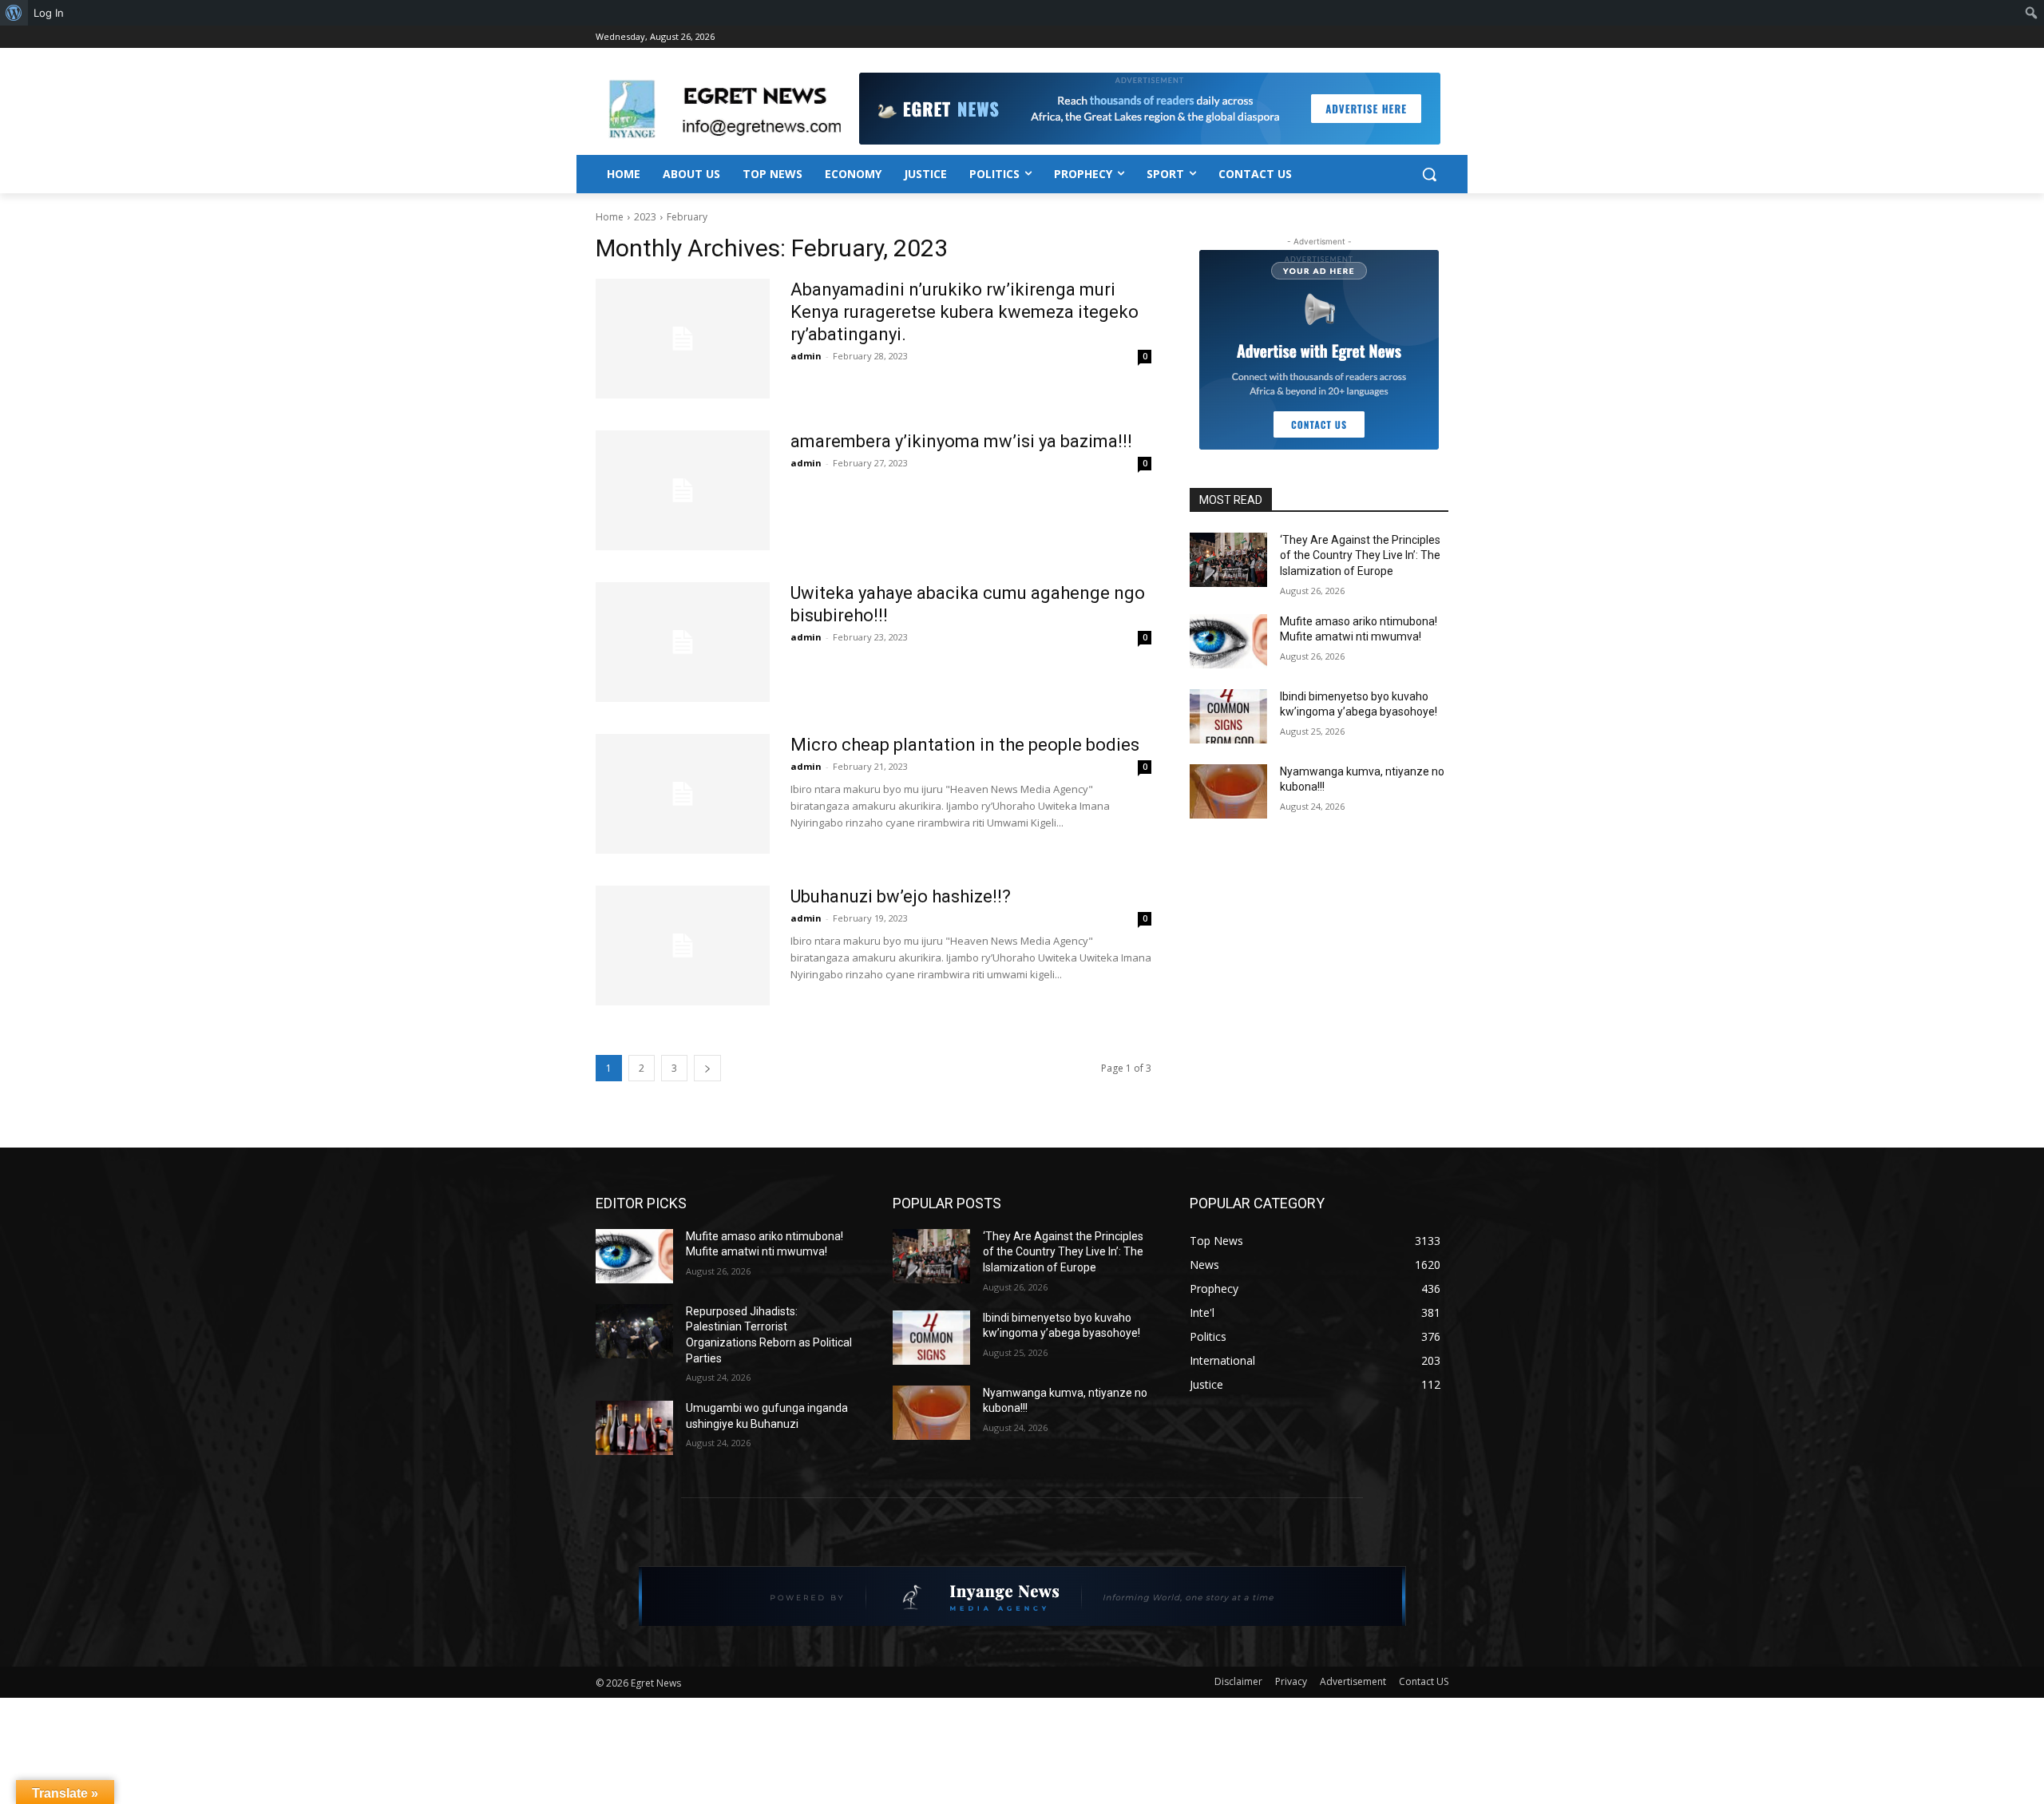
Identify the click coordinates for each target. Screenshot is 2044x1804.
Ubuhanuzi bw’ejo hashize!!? (901, 896)
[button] (1429, 174)
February (687, 217)
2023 (645, 217)
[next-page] (707, 1068)
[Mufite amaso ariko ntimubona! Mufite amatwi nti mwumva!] (1228, 641)
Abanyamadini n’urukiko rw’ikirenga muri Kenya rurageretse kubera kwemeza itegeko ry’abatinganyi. (965, 312)
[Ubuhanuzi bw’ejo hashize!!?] (683, 946)
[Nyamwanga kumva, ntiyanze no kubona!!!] (1228, 791)
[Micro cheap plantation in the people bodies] (683, 794)
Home (610, 217)
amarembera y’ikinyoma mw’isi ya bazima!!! (961, 441)
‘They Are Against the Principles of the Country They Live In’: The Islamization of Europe (1360, 555)
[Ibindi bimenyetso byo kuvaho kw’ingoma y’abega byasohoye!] (1228, 716)
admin (806, 356)
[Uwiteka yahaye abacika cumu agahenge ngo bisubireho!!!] (683, 642)
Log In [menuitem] (49, 13)
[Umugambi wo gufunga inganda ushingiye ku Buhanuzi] (634, 1428)
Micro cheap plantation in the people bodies (965, 745)
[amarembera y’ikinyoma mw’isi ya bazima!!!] (683, 490)
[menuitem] (14, 13)
